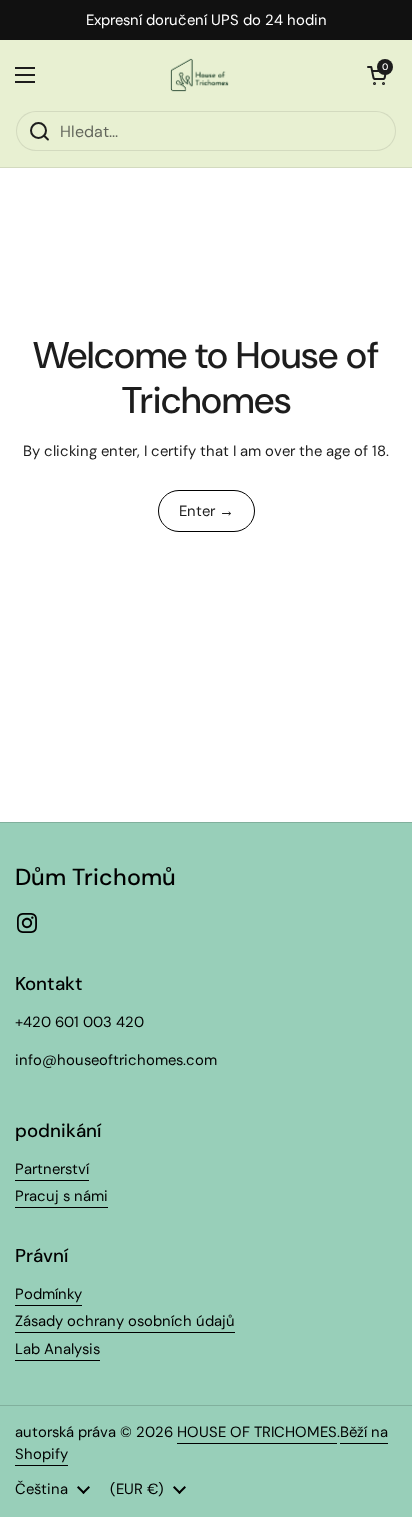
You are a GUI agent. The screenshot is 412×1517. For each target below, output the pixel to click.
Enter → (206, 511)
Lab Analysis (57, 1349)
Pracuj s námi (61, 1196)
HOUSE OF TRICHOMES (257, 1432)
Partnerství (52, 1169)
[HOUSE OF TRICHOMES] (201, 75)
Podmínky (48, 1294)
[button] (377, 75)
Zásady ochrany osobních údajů (125, 1321)
